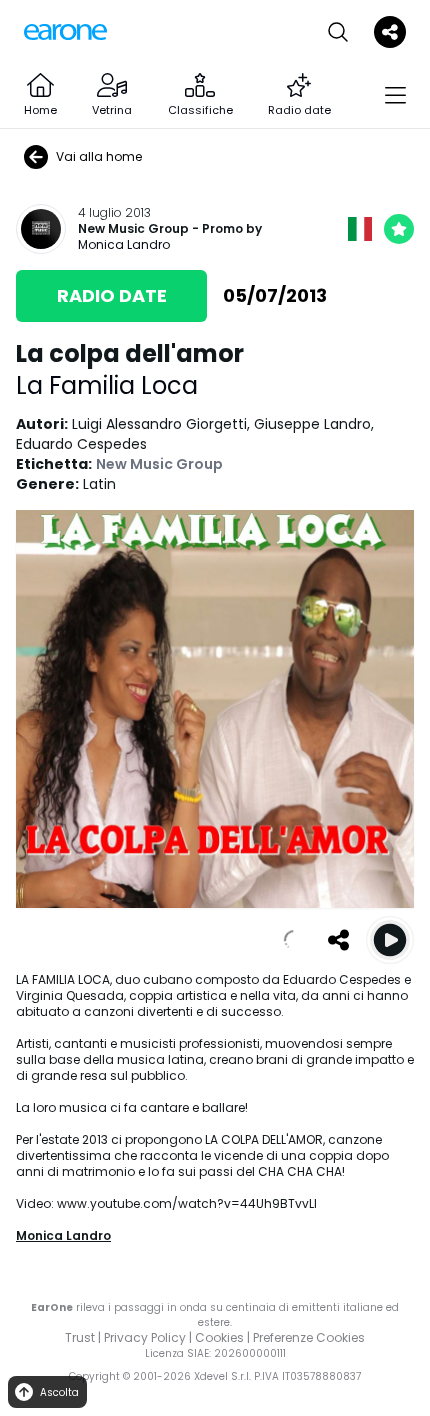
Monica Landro (124, 244)
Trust (80, 1337)
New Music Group (133, 229)
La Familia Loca (107, 385)
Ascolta (59, 1392)
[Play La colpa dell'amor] (390, 940)
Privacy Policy (145, 1337)
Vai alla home (99, 156)
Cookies (219, 1337)
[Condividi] (338, 940)
